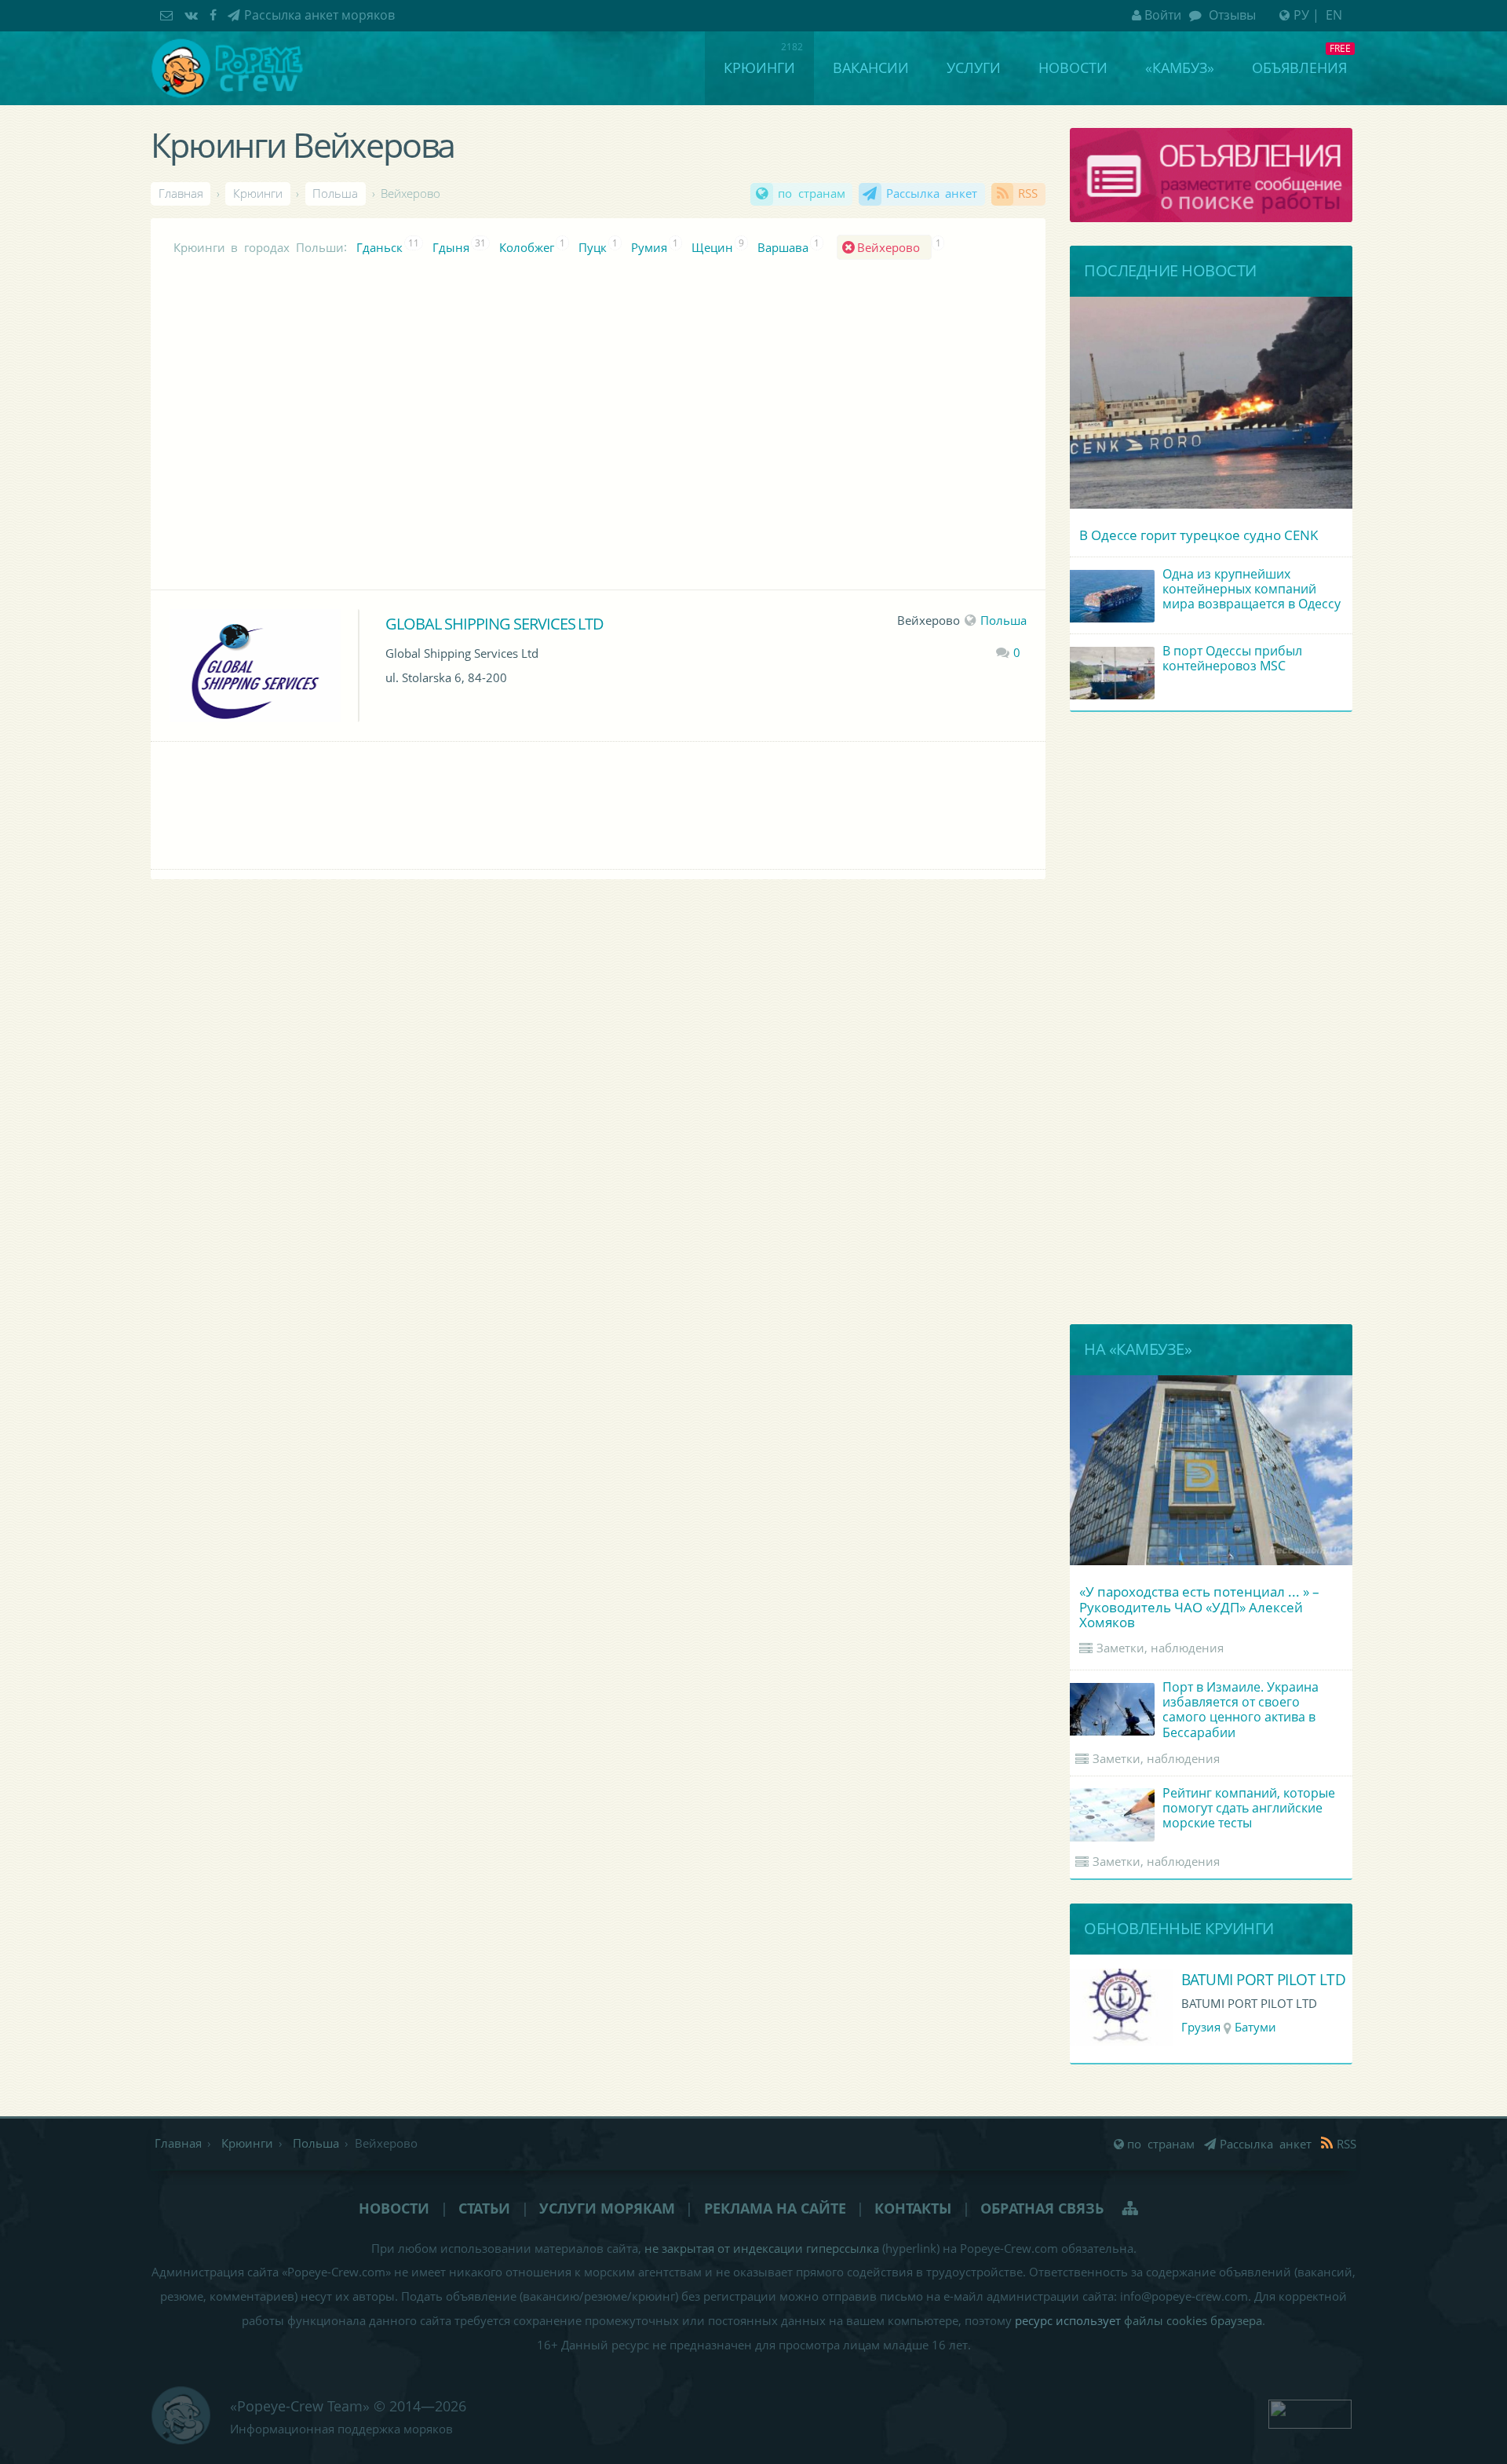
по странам (812, 193)
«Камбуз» (1180, 68)
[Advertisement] (547, 437)
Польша (1003, 621)
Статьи (484, 2208)
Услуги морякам (607, 2208)
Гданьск (379, 248)
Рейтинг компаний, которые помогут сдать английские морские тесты (1249, 1808)
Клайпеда (1258, 2027)
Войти (1163, 15)
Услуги (974, 68)
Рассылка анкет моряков (319, 15)
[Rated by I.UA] (1310, 2412)
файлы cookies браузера (1193, 2321)
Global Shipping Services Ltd (494, 623)
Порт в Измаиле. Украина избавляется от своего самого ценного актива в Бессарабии (1241, 1710)
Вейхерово (892, 248)
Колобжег (527, 248)
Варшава (783, 248)
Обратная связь (1042, 2208)
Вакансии (871, 68)
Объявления (1299, 68)
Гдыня (451, 248)
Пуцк (593, 248)
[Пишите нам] (168, 15)
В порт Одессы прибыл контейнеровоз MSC (1232, 658)
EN (1334, 15)
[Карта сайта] (1131, 2208)
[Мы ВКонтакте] (193, 15)
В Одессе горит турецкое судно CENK (1199, 535)
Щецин (712, 248)
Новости (1073, 68)
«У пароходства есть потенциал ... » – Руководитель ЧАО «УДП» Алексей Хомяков (1199, 1606)
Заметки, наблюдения (1160, 1648)
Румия (649, 248)
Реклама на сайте (775, 2208)
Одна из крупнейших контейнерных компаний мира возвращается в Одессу (1252, 589)
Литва (1199, 2027)
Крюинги (759, 68)
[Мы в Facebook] (215, 15)
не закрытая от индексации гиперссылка (762, 2249)
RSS (1028, 193)
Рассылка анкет (932, 193)
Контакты (913, 2208)
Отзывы (1231, 15)
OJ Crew (1208, 1979)
